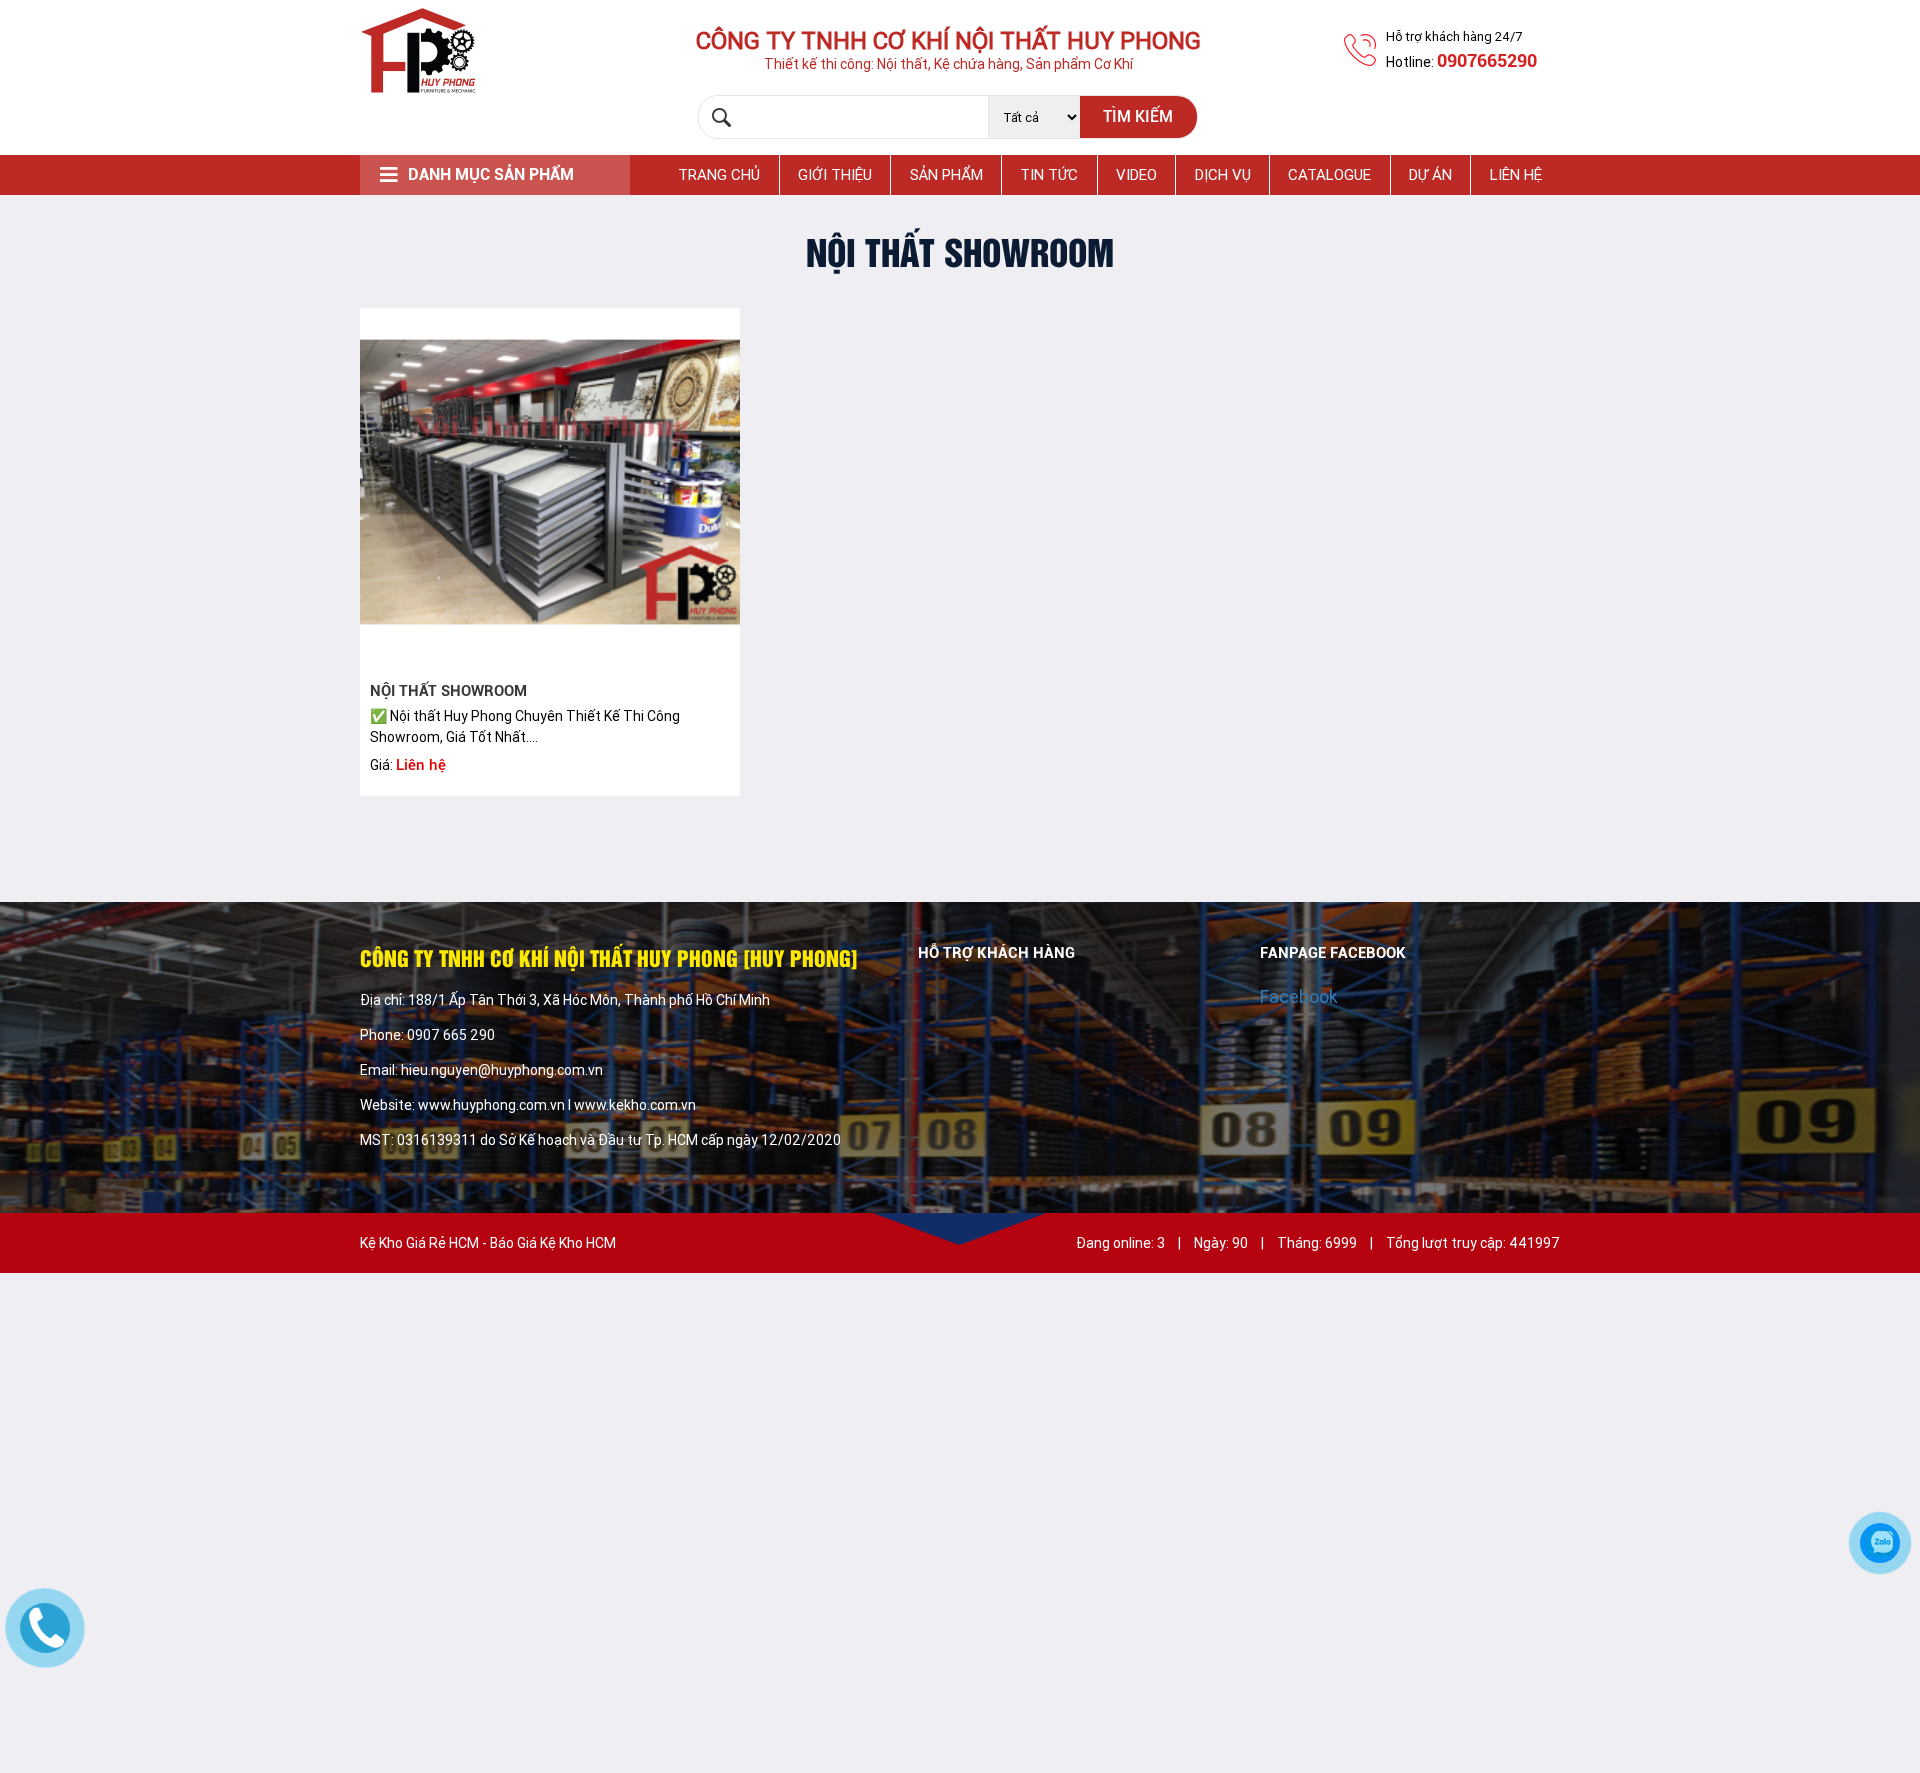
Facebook (1299, 997)
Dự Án (1430, 175)
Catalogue (1329, 175)
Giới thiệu (835, 175)
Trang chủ (719, 175)
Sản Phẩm (946, 175)
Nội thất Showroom (448, 691)
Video (1136, 175)
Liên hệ (1516, 175)
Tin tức (1049, 175)
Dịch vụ (1223, 175)
